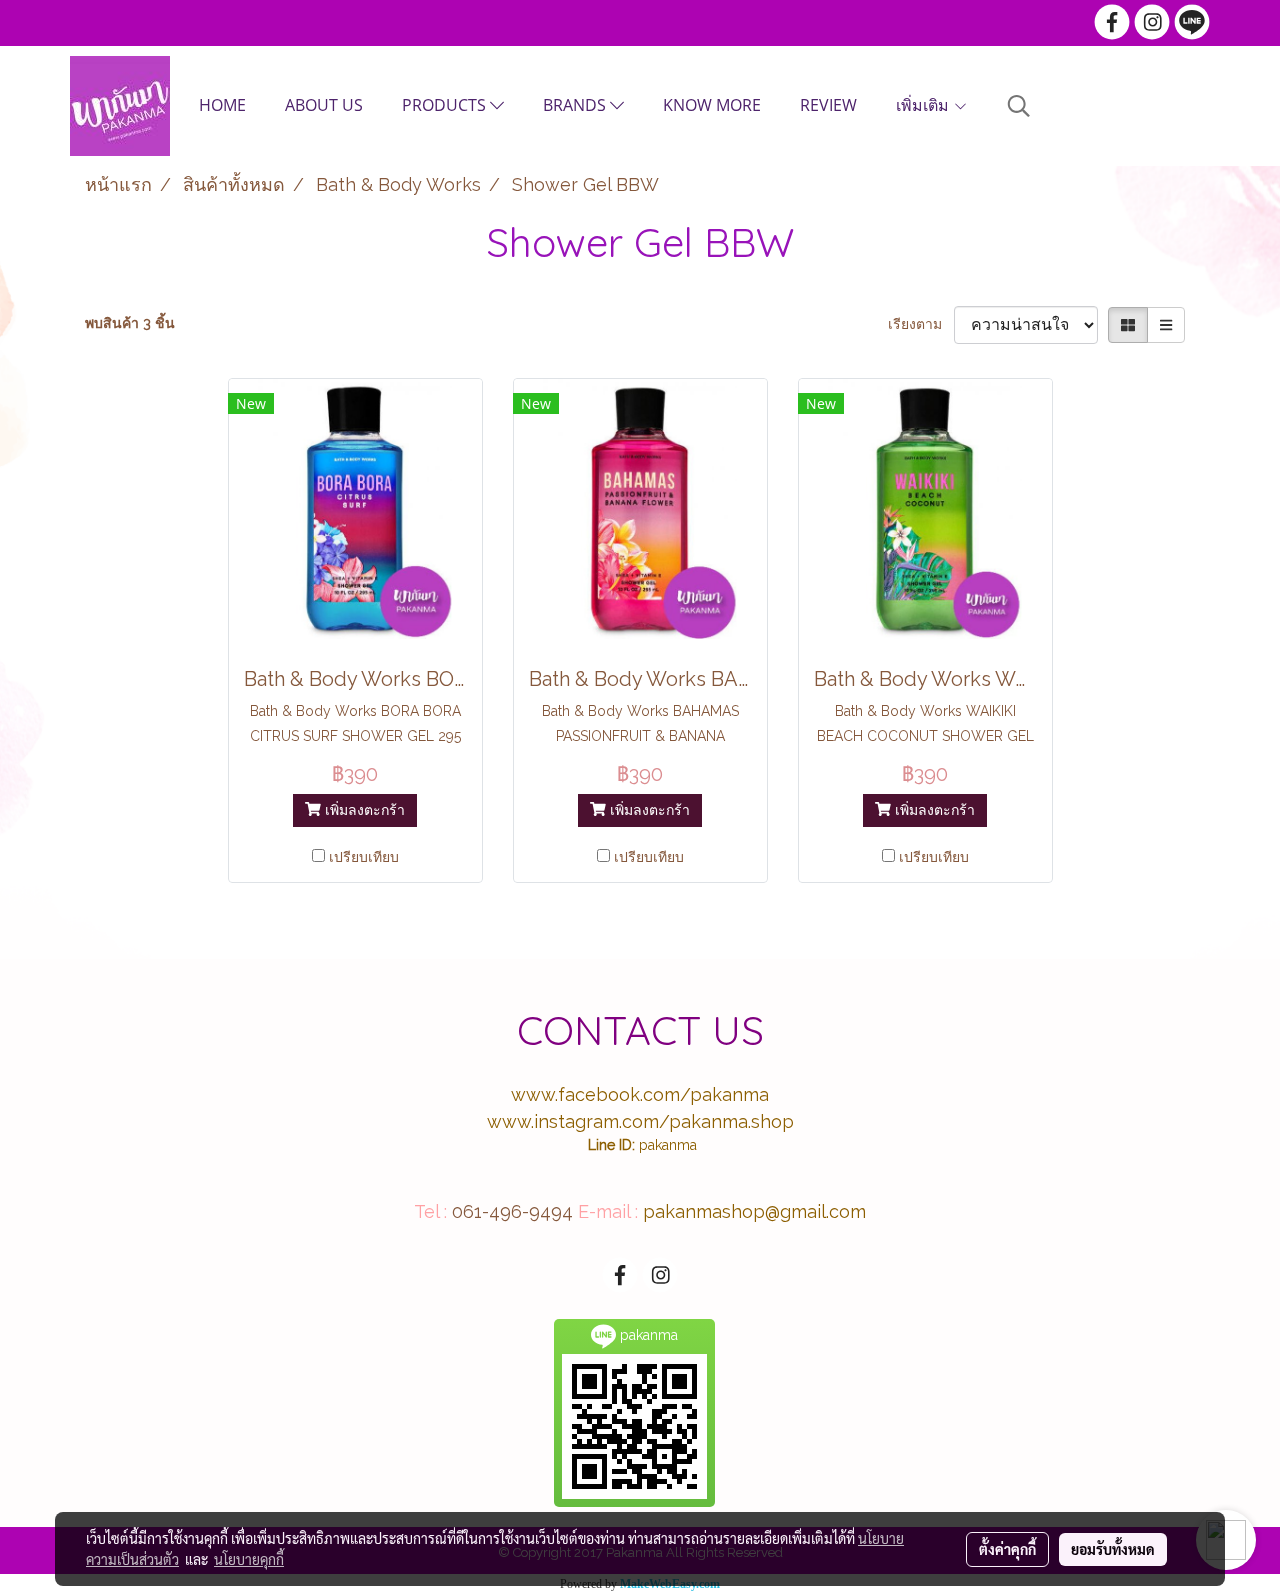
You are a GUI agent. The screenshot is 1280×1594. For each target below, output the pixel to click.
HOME (222, 105)
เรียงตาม (921, 324)
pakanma (668, 1145)
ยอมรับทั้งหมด (1113, 1549)
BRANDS (576, 105)
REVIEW (828, 105)
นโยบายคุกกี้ (249, 1559)
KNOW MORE (712, 105)
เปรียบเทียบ (364, 857)
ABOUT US (324, 105)
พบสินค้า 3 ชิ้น (130, 323)
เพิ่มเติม (924, 105)
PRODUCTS (446, 105)
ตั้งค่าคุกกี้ (1007, 1549)
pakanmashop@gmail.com (754, 1211)
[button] (1019, 106)
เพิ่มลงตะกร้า (363, 810)
